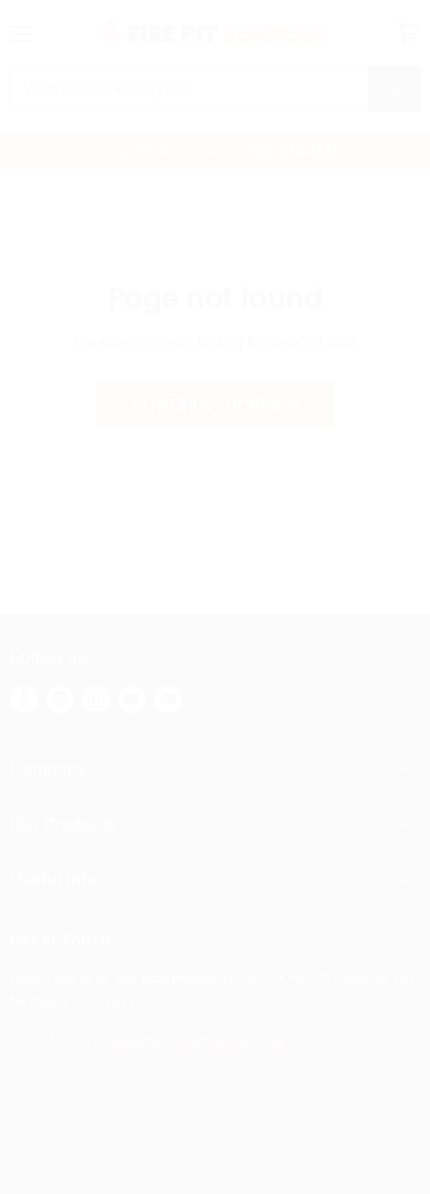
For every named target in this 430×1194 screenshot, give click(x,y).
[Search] (394, 89)
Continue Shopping (215, 404)
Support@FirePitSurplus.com (195, 1041)
